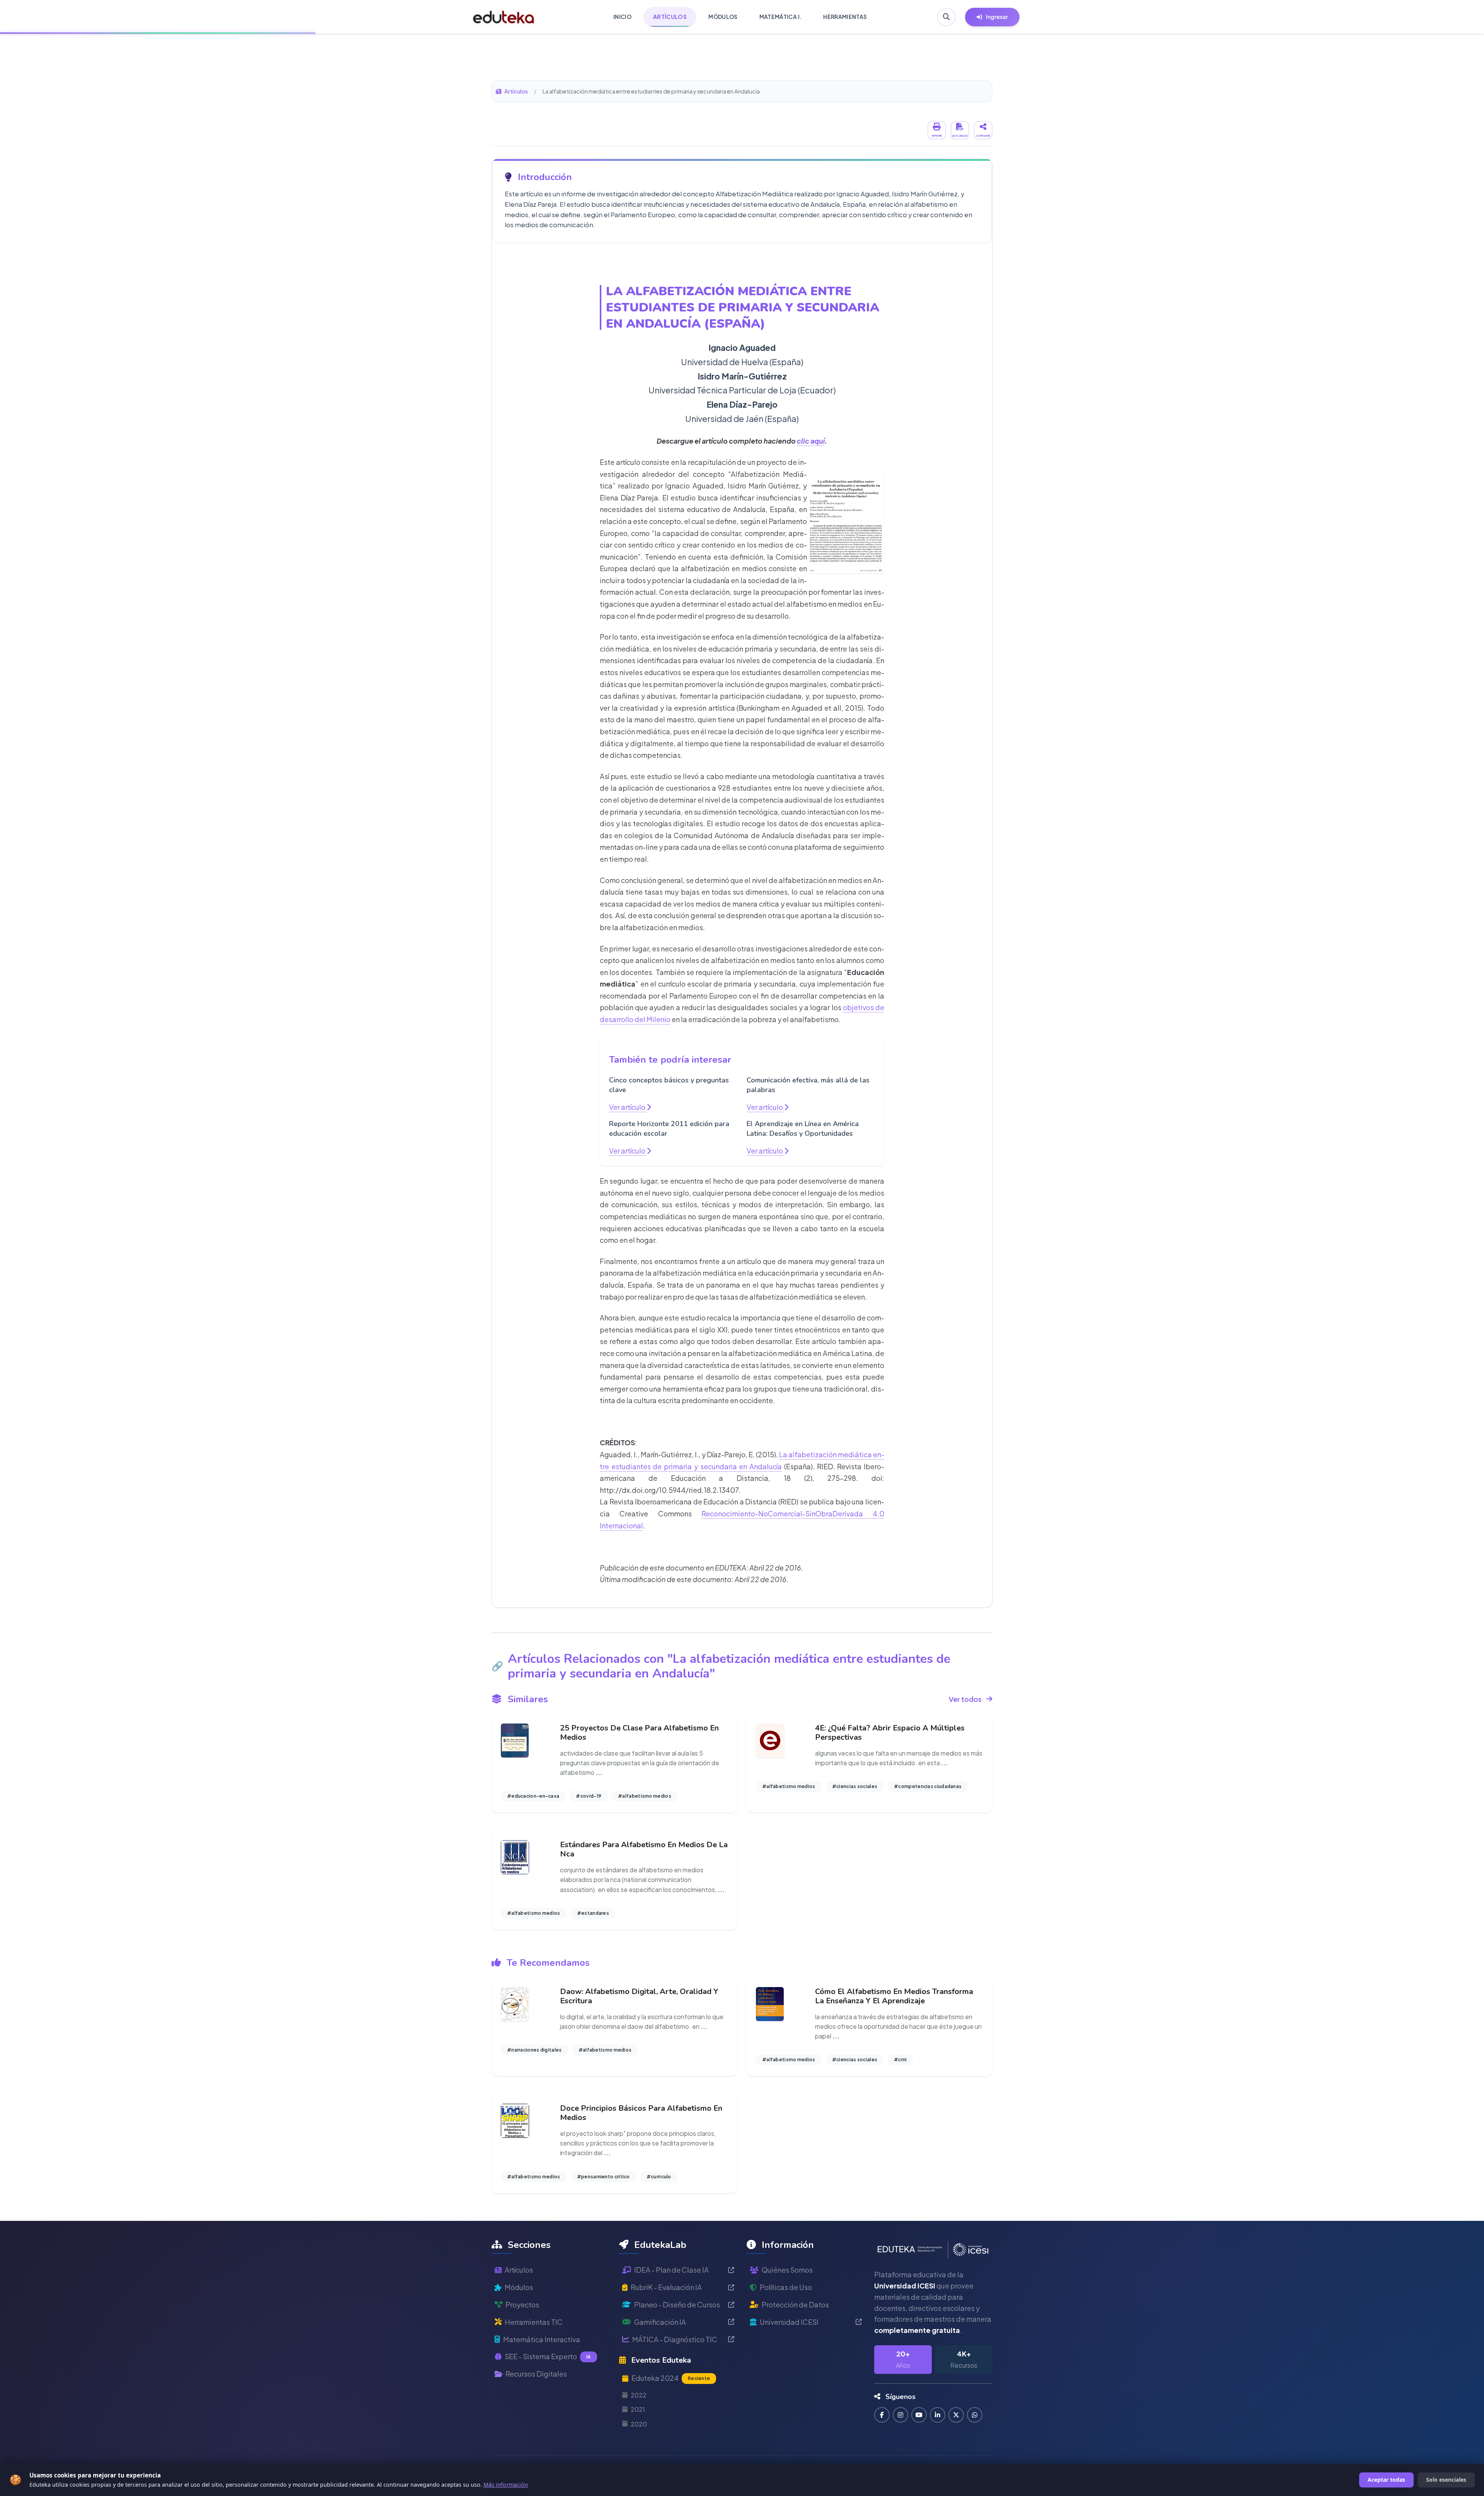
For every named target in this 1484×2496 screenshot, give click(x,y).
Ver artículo (628, 1107)
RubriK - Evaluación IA (666, 2287)
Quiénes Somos (787, 2270)
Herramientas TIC (534, 2322)
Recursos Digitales (536, 2374)
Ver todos (965, 1699)
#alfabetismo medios (645, 1796)
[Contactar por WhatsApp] (975, 2415)
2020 (639, 2424)
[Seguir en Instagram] (900, 2415)
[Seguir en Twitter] (956, 2415)
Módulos (519, 2287)
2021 (638, 2409)
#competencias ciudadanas (928, 1786)
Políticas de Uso (786, 2287)
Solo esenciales (1446, 2480)
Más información (506, 2485)
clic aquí (811, 441)
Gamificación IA (660, 2322)
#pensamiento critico (603, 2177)
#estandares (593, 1913)
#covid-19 (589, 1796)
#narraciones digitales (534, 2050)
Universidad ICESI (789, 2322)
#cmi (900, 2060)
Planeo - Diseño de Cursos (677, 2305)
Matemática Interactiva (542, 2339)
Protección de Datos (795, 2305)
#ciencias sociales (855, 1786)
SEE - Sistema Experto (548, 2356)
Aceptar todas (1386, 2480)
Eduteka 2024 (671, 2378)
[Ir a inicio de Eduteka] (504, 17)
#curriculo (659, 2177)
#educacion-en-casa (533, 1796)
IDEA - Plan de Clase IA (671, 2270)
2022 (639, 2395)
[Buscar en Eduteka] (946, 17)
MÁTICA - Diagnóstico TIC (675, 2339)
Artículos (516, 91)
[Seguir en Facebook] (882, 2415)
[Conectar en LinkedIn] (938, 2415)
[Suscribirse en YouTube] (919, 2415)
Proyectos (522, 2305)
